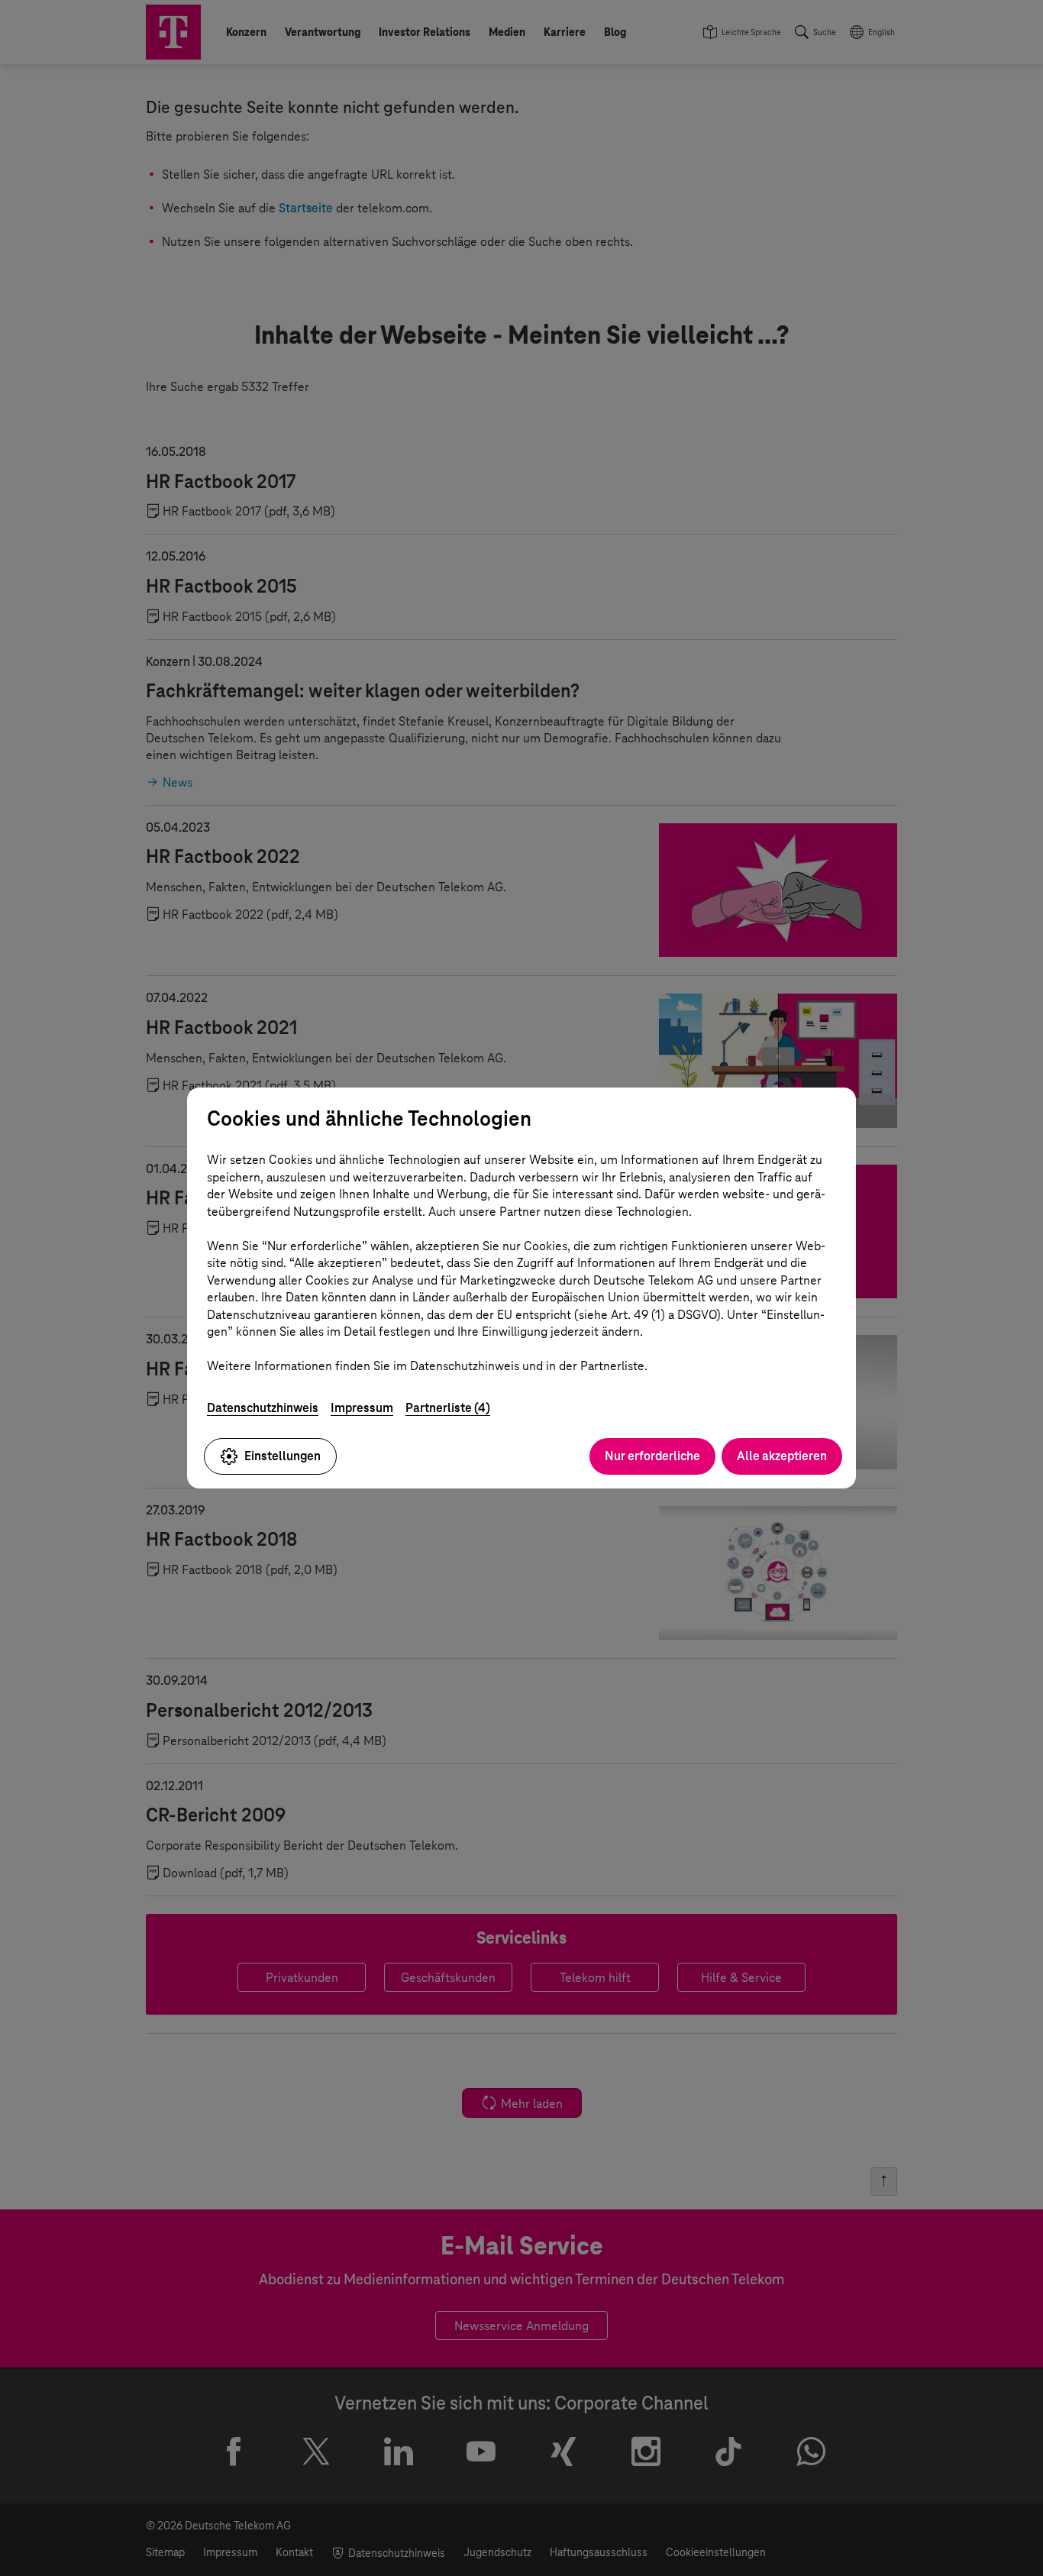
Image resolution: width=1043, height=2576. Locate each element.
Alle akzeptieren (782, 1456)
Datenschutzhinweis (263, 1408)
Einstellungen (283, 1456)
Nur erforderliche (652, 1456)
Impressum (362, 1408)
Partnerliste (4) (448, 1408)
